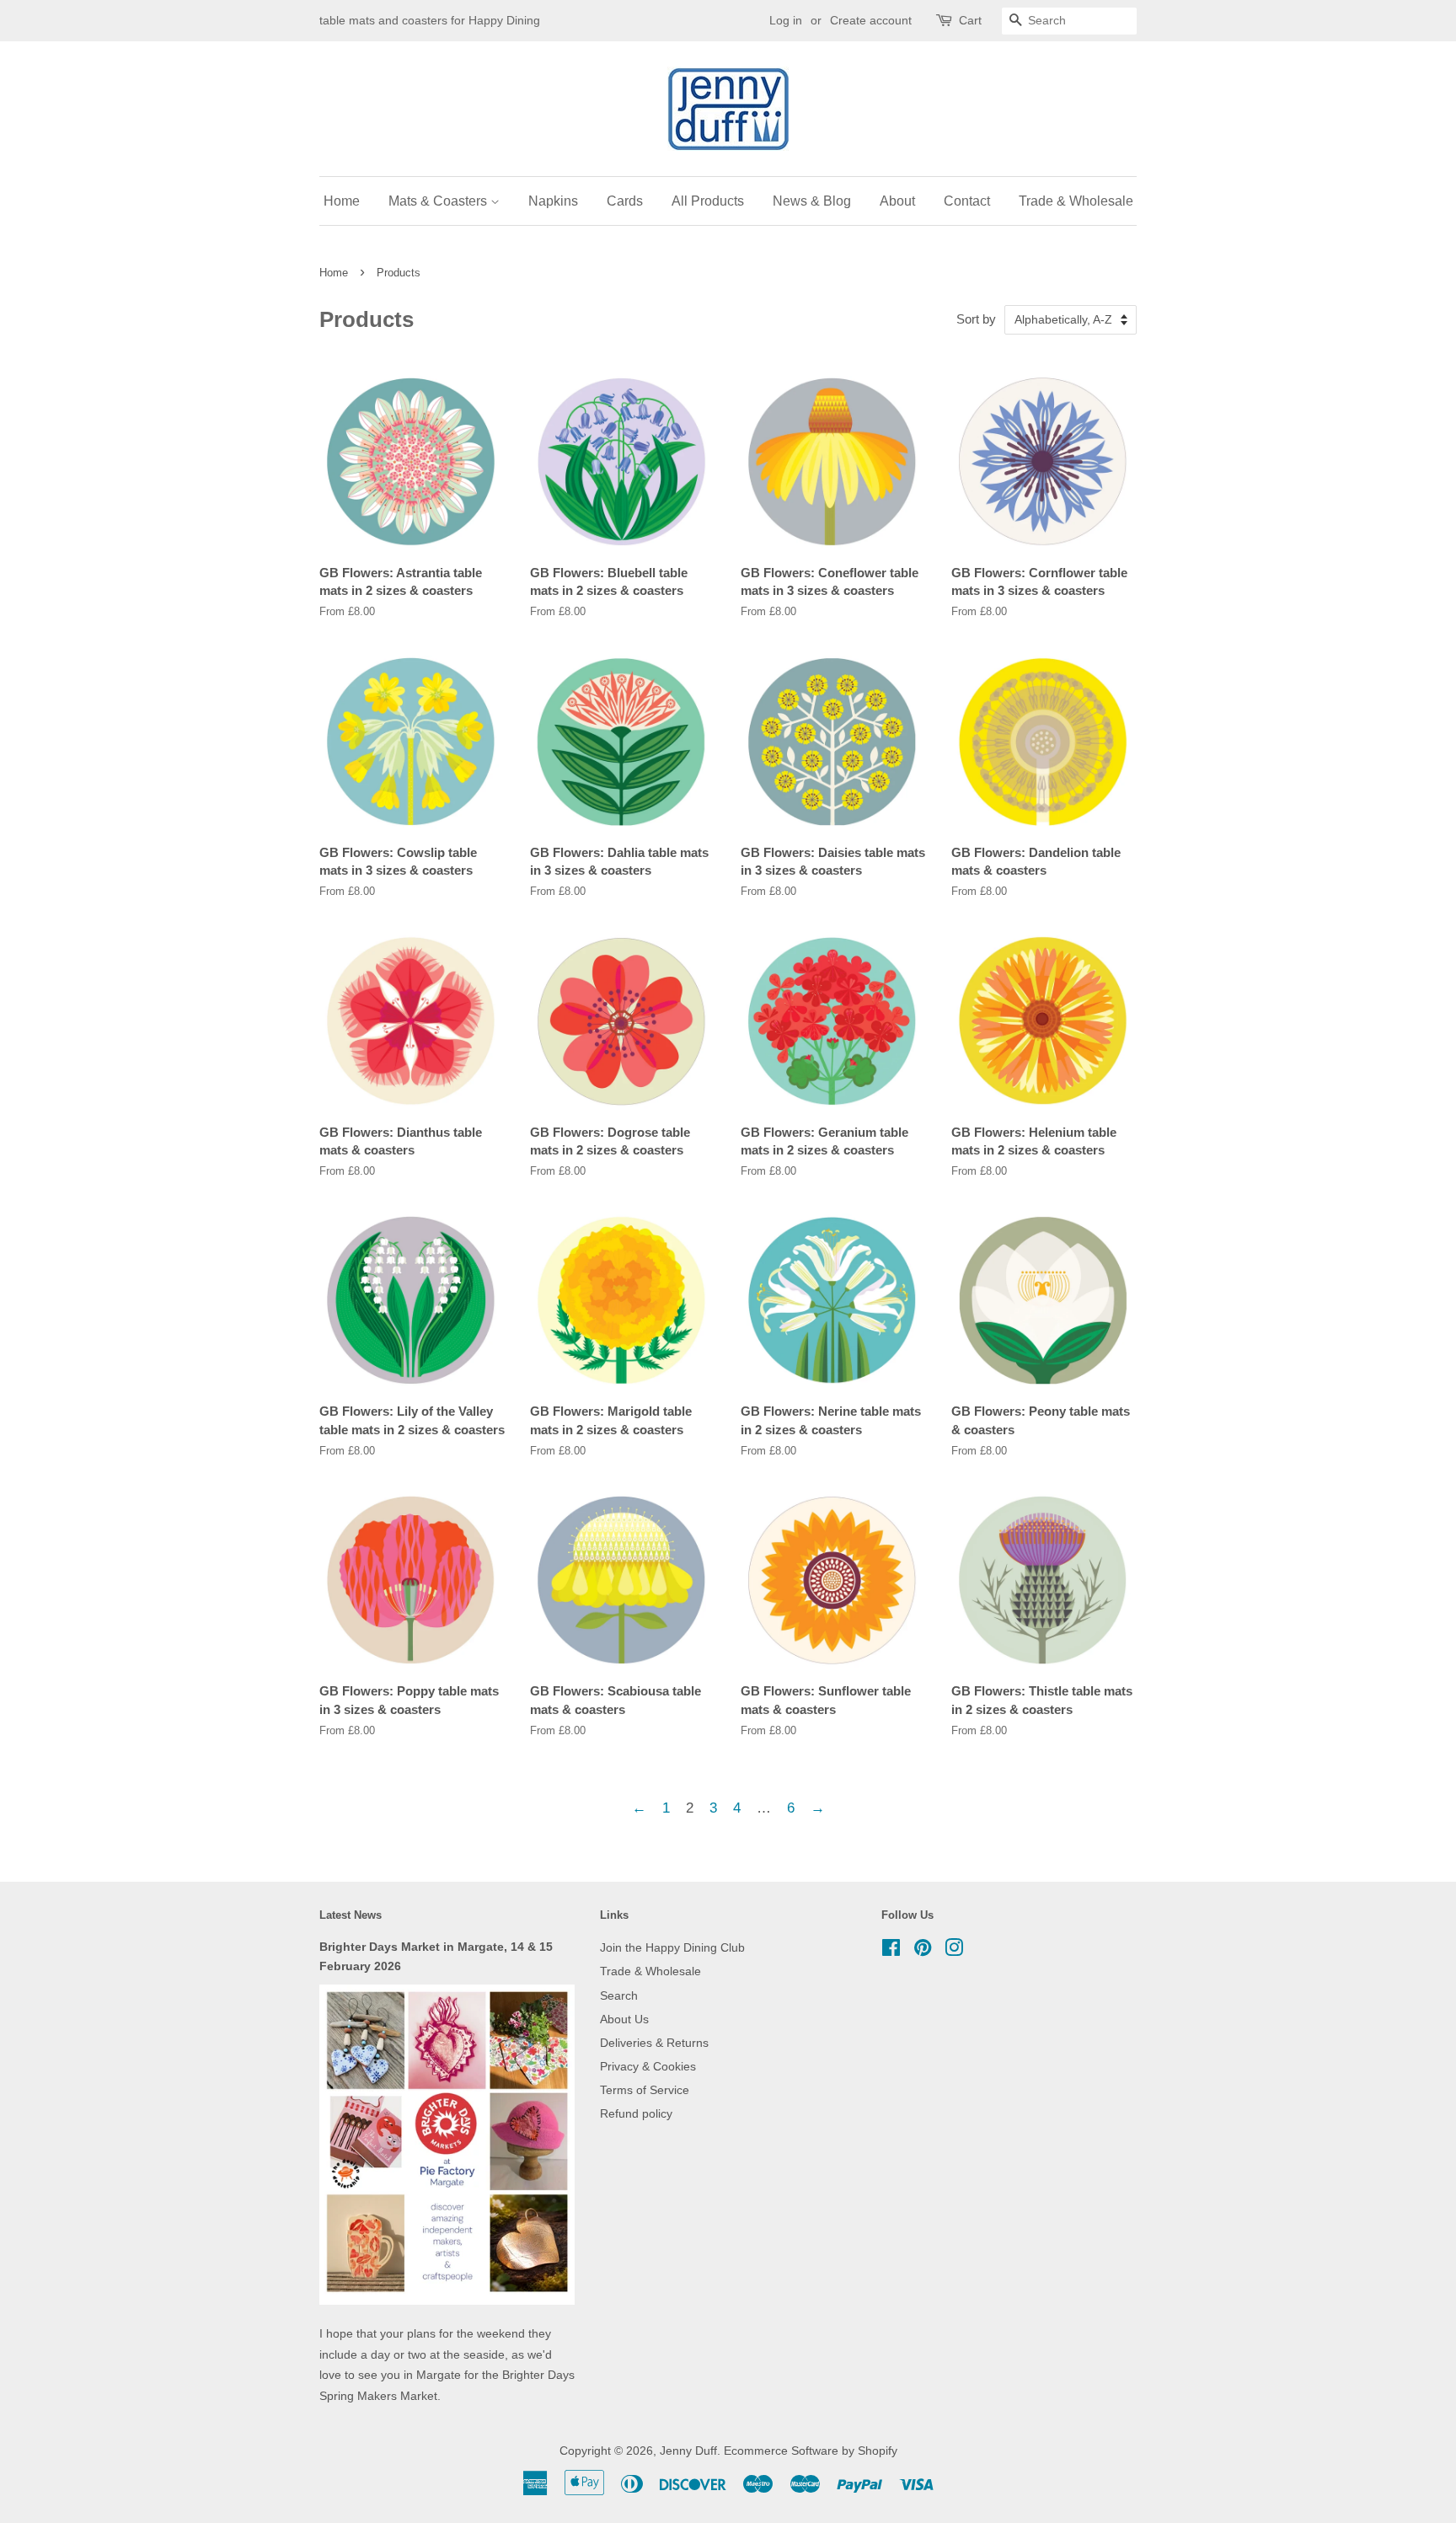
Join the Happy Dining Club (672, 1947)
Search (619, 1995)
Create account (871, 20)
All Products (708, 201)
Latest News (351, 1915)
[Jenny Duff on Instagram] (954, 1951)
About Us (624, 2019)
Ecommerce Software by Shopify (811, 2451)
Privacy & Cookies (648, 2066)
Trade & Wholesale (1076, 201)
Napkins (553, 201)
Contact (967, 201)
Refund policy (636, 2113)
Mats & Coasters (439, 201)
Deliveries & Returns (654, 2043)
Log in (786, 20)
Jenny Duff (688, 2451)
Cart (970, 20)
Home (342, 201)
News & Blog (812, 201)
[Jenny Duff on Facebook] (891, 1951)
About (897, 201)
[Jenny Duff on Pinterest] (923, 1951)
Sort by (976, 319)
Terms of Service (645, 2090)
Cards (625, 201)
